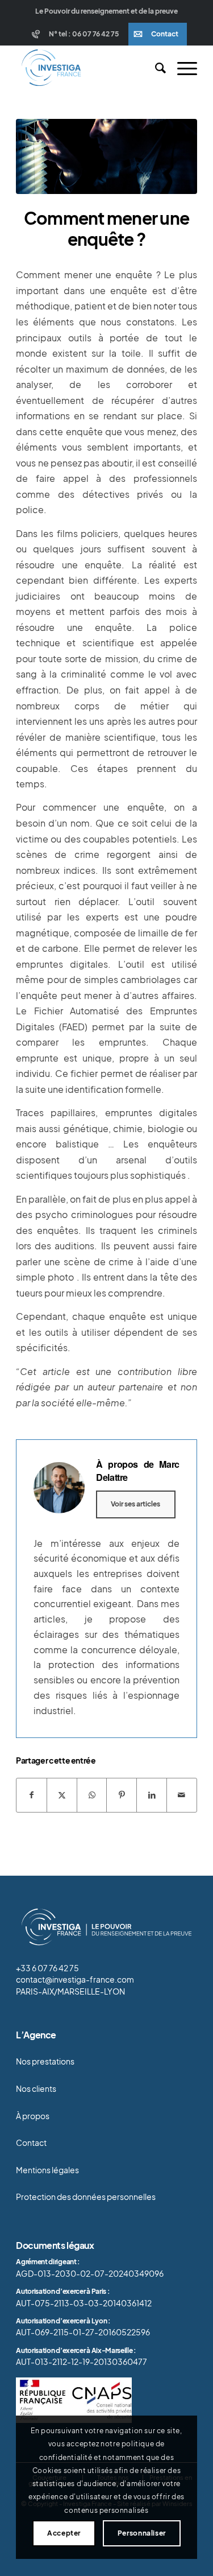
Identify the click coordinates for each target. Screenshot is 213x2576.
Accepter (64, 2533)
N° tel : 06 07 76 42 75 (84, 34)
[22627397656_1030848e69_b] (106, 156)
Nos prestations (45, 2061)
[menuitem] (77, 34)
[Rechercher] (155, 68)
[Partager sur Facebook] (32, 1795)
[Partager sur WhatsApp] (92, 1795)
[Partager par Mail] (182, 1795)
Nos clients (36, 2089)
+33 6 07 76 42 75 (47, 1968)
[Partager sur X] (62, 1795)
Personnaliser (142, 2533)
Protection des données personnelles (86, 2197)
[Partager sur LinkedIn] (152, 1795)
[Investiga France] (88, 68)
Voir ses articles (135, 1504)
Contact (165, 34)
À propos (33, 2116)
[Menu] (181, 68)
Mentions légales (47, 2170)
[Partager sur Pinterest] (122, 1795)
